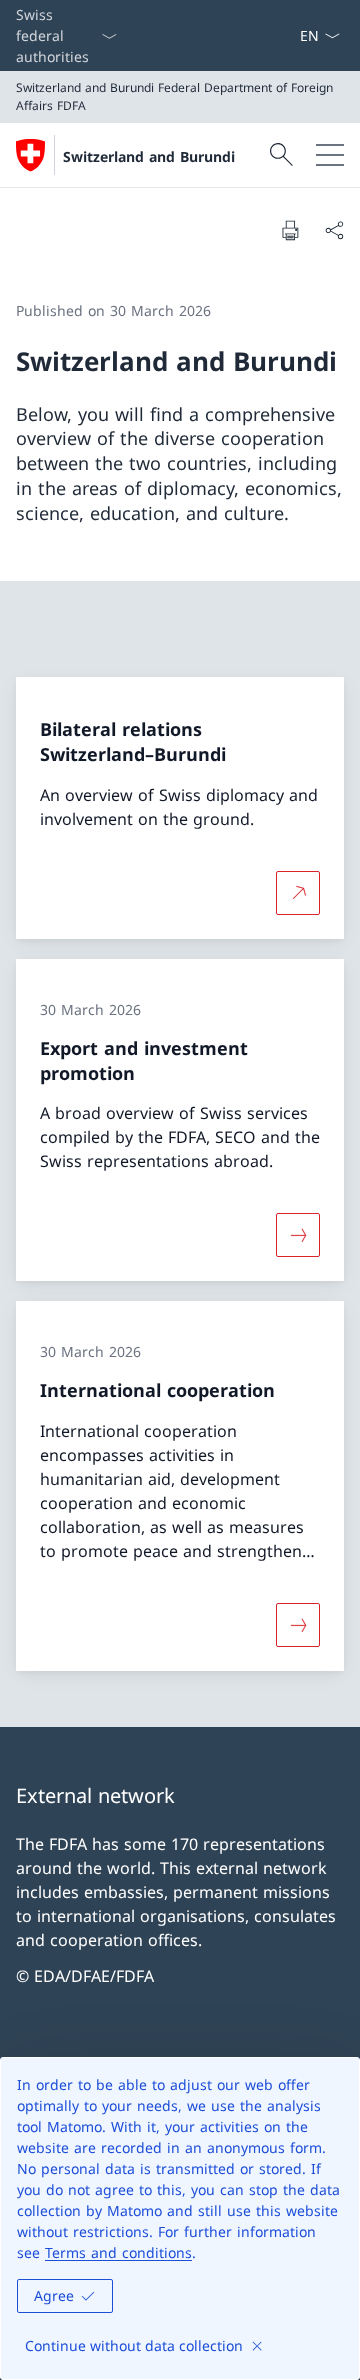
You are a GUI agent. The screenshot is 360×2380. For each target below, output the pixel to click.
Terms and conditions (118, 2252)
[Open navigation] (330, 155)
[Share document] (334, 230)
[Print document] (290, 230)
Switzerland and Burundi (149, 156)
